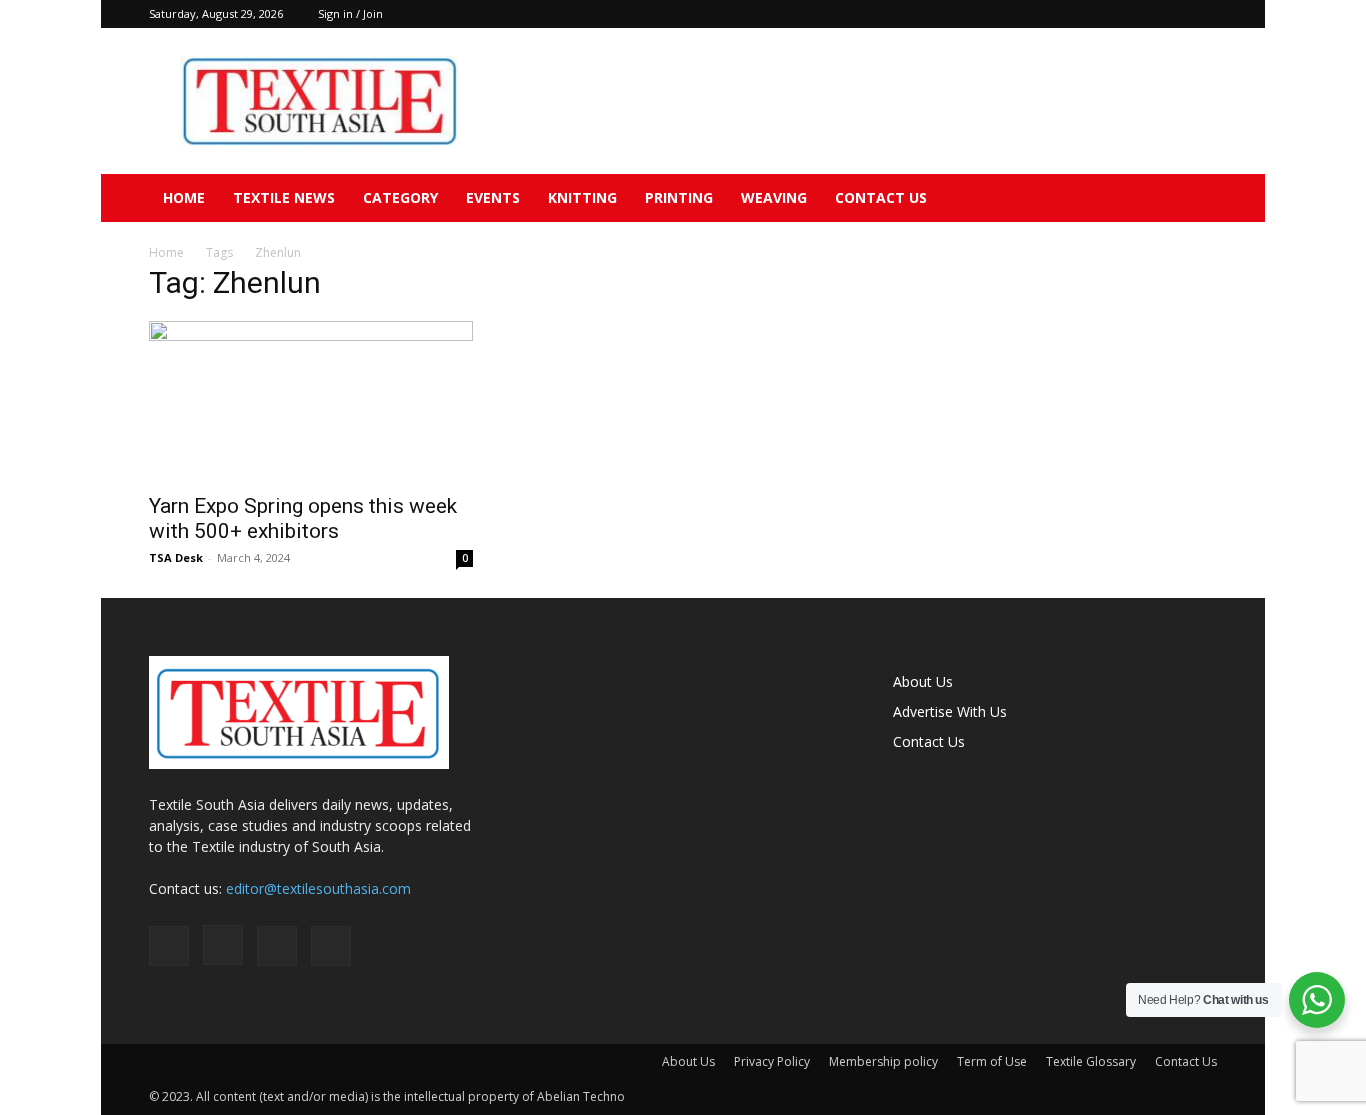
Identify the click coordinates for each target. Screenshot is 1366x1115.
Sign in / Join (350, 13)
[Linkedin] (1169, 14)
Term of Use (992, 1061)
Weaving (774, 197)
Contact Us (881, 197)
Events (493, 197)
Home (184, 197)
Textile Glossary (1091, 1061)
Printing (679, 197)
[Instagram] (1136, 14)
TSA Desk (176, 557)
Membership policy (883, 1061)
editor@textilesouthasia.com (318, 888)
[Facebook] (1103, 14)
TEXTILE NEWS (284, 197)
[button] (1193, 199)
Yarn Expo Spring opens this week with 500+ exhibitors (303, 518)
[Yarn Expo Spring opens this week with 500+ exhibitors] (311, 401)
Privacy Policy (772, 1061)
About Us (923, 681)
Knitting (582, 197)
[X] (1202, 14)
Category (400, 197)
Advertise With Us (950, 711)
